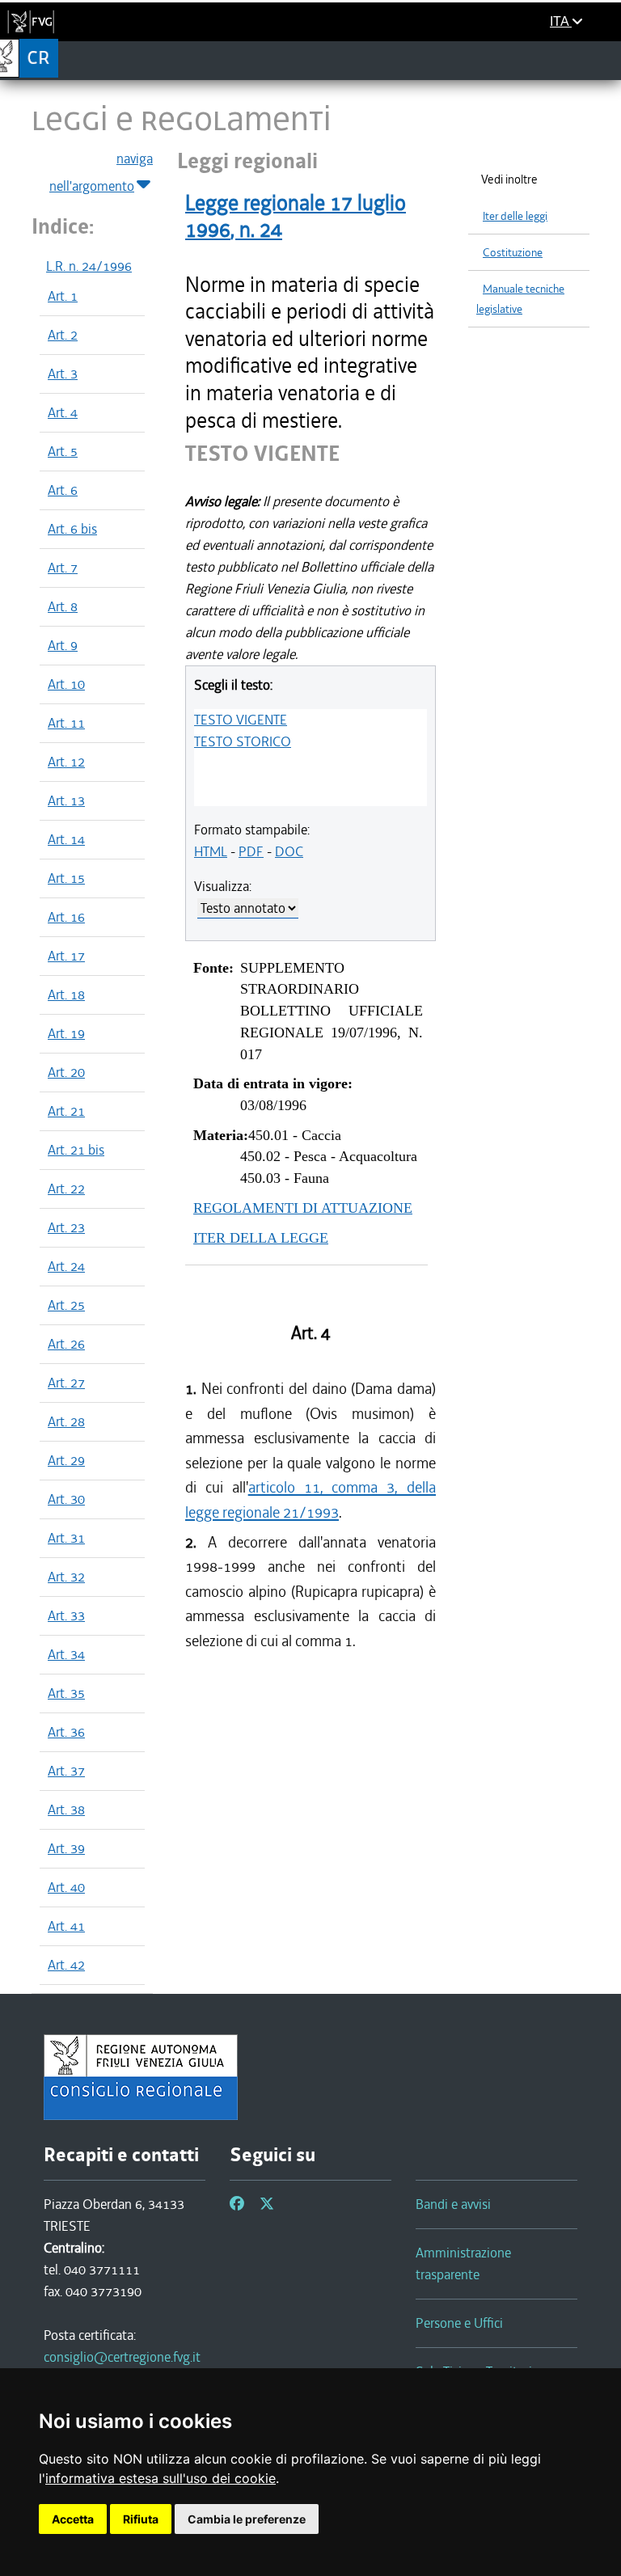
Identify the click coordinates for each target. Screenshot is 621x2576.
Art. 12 (66, 762)
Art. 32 (66, 1577)
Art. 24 (66, 1266)
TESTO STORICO (243, 741)
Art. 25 (66, 1305)
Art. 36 (66, 1732)
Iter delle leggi (515, 216)
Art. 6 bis (72, 529)
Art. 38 (66, 1810)
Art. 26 (66, 1344)
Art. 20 (66, 1072)
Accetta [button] (73, 2519)
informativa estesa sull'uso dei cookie (161, 2478)
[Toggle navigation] (604, 60)
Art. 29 (66, 1460)
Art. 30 (66, 1499)
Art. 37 (66, 1771)
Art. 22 (66, 1189)
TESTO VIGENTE (241, 720)
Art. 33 (66, 1615)
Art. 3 (63, 374)
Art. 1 (63, 296)
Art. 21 (66, 1111)
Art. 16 (66, 917)
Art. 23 (66, 1227)
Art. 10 (66, 684)
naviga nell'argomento (101, 172)
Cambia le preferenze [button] (247, 2519)
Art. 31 (66, 1538)
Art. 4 (63, 412)
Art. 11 (66, 723)
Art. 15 (66, 878)
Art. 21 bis (76, 1150)
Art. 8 (63, 606)
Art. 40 (66, 1887)
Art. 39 (66, 1848)
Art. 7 (63, 568)
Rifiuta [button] (141, 2519)
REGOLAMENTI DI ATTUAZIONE (303, 1208)
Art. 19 (66, 1033)
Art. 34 (66, 1654)
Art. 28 (66, 1421)
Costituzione (513, 253)
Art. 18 (66, 995)
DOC (289, 851)
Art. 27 (66, 1383)
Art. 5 (63, 451)
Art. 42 (66, 1965)
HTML (211, 851)
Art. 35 (66, 1693)
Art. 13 (66, 800)
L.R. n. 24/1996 (89, 266)
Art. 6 (63, 490)
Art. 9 (63, 645)
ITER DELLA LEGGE (261, 1238)
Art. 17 (66, 956)
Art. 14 (66, 839)
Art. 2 (63, 335)
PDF (251, 851)
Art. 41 (66, 1926)
